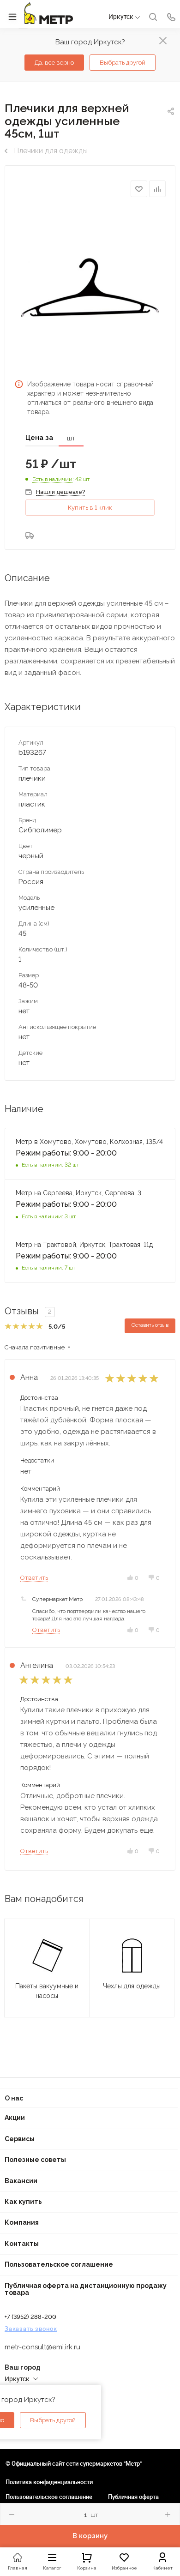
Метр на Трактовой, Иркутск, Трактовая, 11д (84, 1245)
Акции (15, 2118)
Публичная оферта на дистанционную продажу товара (86, 2289)
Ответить (34, 1578)
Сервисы (20, 2139)
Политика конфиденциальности (49, 2482)
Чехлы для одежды (132, 1986)
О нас (14, 2098)
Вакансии (21, 2181)
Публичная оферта (133, 2497)
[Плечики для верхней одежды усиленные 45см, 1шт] (90, 287)
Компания (22, 2222)
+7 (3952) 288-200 (30, 2317)
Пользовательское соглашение (59, 2264)
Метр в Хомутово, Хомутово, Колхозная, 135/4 (89, 1142)
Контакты (22, 2244)
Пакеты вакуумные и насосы (47, 1991)
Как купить (23, 2202)
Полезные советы (35, 2160)
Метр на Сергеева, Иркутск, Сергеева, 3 (79, 1193)
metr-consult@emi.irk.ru (42, 2347)
